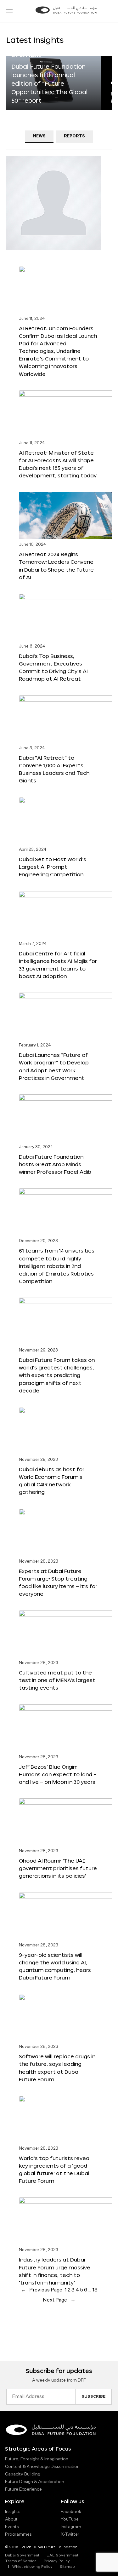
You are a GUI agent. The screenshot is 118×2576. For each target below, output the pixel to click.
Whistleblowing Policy (32, 2567)
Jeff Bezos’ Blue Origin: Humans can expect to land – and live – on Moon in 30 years (58, 1774)
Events (12, 2527)
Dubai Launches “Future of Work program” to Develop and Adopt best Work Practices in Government (54, 1066)
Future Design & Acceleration (35, 2482)
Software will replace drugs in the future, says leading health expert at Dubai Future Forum (57, 2068)
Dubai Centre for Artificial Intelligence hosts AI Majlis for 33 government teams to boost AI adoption (58, 965)
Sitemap (67, 2567)
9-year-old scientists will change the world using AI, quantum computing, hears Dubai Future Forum (55, 1966)
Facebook (71, 2512)
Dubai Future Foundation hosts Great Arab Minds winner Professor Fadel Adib (55, 1164)
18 (95, 2290)
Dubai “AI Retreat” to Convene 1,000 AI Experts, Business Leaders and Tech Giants (54, 769)
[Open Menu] (9, 11)
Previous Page (42, 2290)
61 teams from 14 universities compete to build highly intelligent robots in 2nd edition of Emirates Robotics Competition (57, 1266)
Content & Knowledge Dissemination (42, 2467)
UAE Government (62, 2556)
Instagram (71, 2527)
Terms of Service (21, 2561)
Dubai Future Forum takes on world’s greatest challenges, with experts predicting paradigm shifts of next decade (57, 1375)
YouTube (70, 2519)
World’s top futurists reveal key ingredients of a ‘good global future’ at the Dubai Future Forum (55, 2169)
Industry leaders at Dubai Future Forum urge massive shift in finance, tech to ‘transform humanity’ (55, 2271)
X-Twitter (70, 2534)
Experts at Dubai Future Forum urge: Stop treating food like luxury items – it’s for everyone (58, 1582)
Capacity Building (23, 2474)
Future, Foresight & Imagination (37, 2459)
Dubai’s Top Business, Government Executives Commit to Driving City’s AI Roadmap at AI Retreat (53, 667)
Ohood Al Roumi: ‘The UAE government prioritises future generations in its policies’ (58, 1868)
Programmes (18, 2534)
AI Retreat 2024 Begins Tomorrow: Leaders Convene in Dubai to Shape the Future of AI (56, 565)
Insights (13, 2512)
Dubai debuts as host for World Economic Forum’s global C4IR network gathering (52, 1481)
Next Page (59, 2300)
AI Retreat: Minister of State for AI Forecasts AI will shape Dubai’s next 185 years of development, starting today (58, 464)
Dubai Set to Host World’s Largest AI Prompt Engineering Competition (53, 867)
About (11, 2519)
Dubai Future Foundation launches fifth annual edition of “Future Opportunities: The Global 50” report (49, 84)
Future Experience (23, 2489)
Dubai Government (22, 2556)
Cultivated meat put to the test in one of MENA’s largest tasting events (57, 1680)
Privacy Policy (57, 2561)
